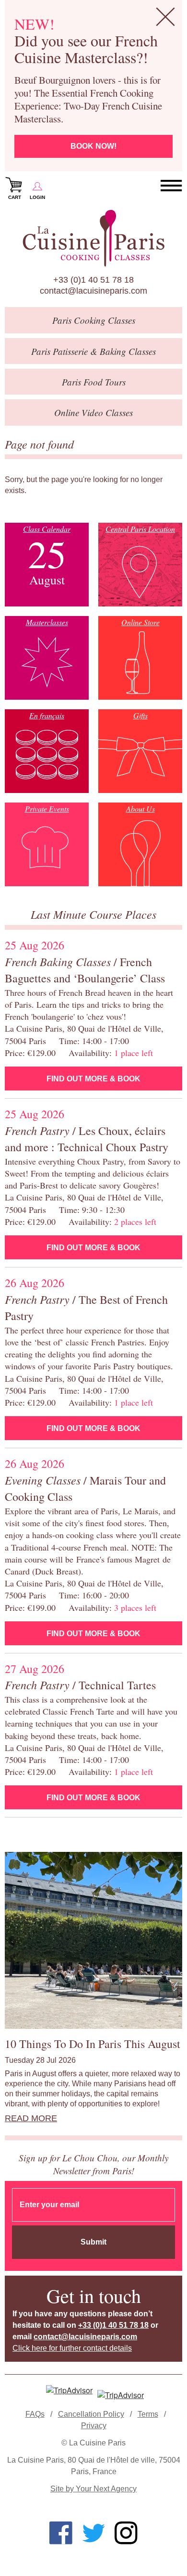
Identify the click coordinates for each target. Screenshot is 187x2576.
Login (37, 197)
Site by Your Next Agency (93, 2489)
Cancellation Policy (91, 2414)
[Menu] (171, 186)
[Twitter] (93, 2533)
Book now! (93, 146)
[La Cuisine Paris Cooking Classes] (93, 238)
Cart (15, 197)
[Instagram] (126, 2533)
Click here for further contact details (72, 2348)
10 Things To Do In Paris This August (93, 2044)
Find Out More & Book (93, 1079)
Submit (93, 2242)
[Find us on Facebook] (61, 2533)
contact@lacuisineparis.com (93, 291)
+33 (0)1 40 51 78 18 (93, 280)
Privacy (94, 2426)
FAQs (35, 2414)
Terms (148, 2414)
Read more (31, 2118)
